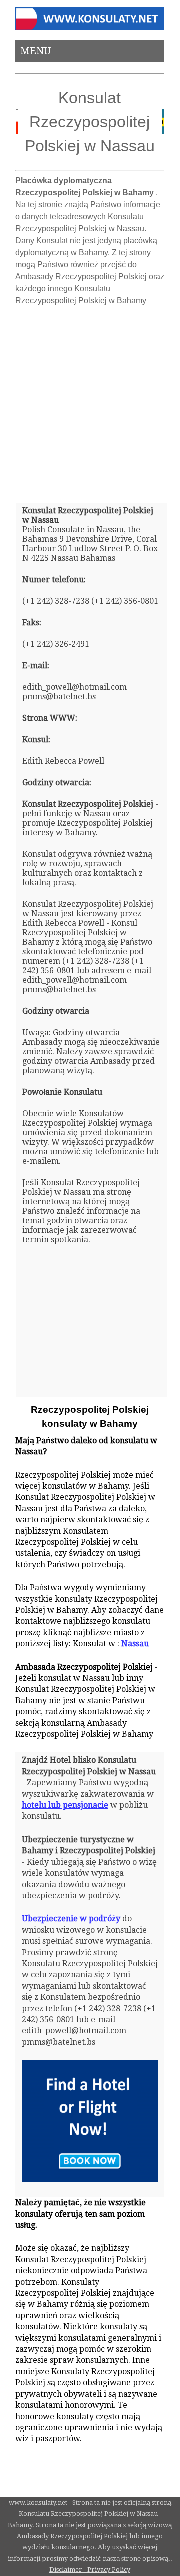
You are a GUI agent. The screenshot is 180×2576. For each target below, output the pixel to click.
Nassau (135, 1643)
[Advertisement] (90, 400)
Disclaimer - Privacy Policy (90, 2569)
